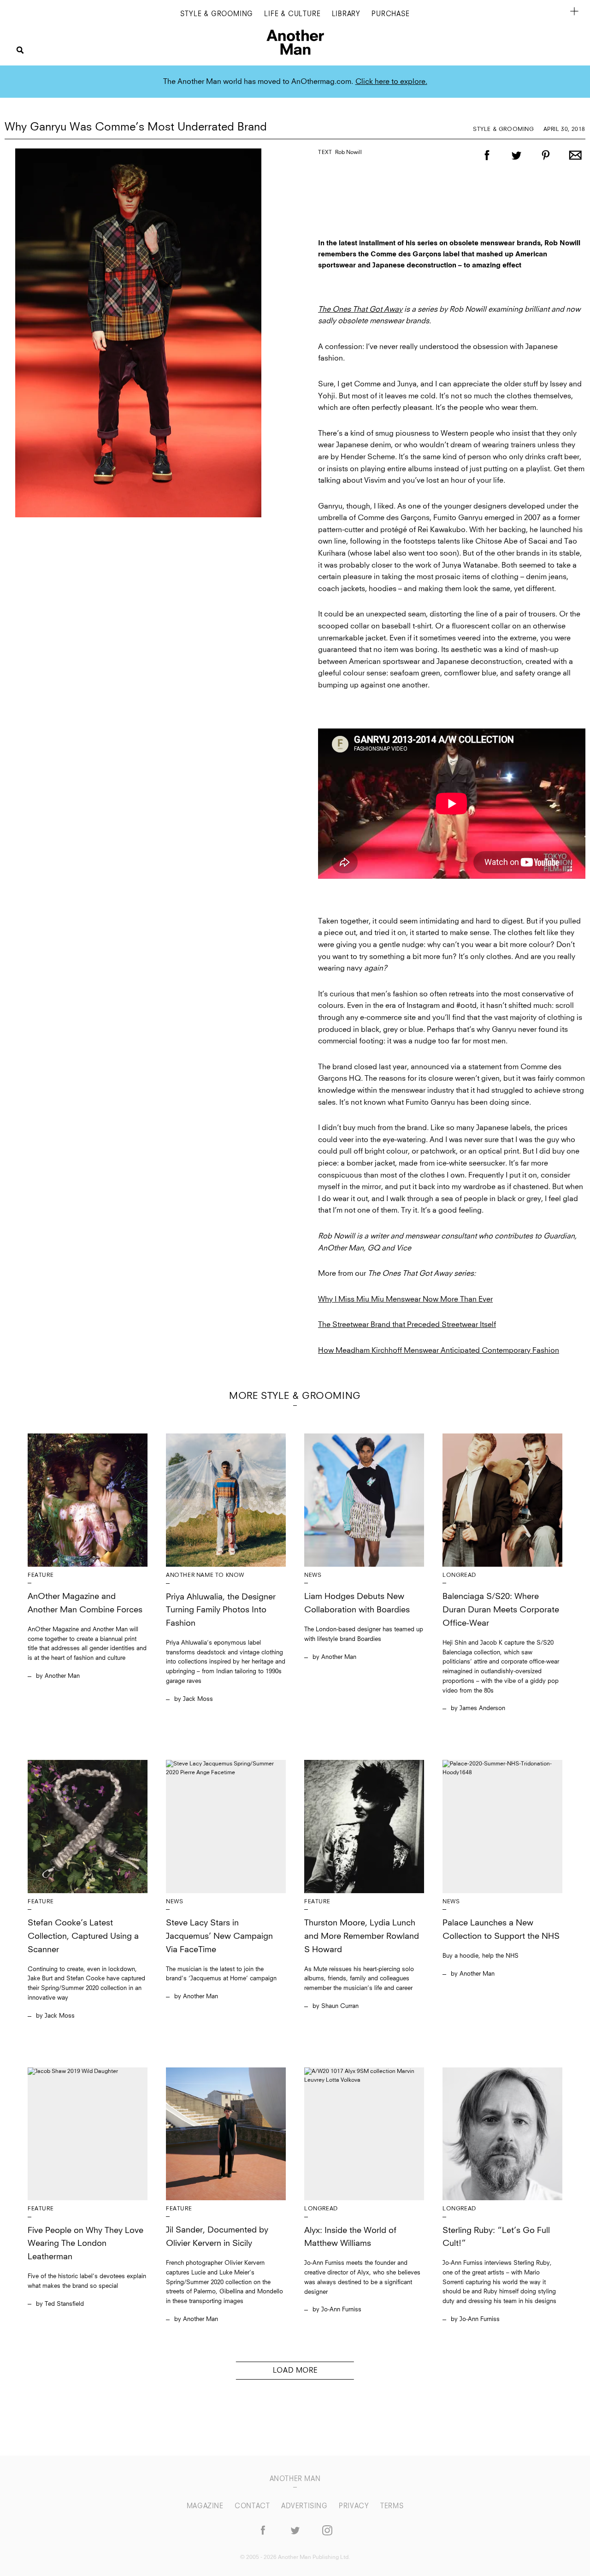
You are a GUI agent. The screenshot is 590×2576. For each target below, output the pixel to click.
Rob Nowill (348, 153)
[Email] (575, 164)
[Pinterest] (546, 164)
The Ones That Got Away (360, 309)
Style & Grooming (217, 14)
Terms (392, 2506)
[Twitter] (516, 164)
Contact (253, 2506)
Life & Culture (292, 14)
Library (346, 14)
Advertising (305, 2506)
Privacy (355, 2506)
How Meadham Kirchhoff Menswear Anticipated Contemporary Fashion (439, 1350)
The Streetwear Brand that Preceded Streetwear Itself (407, 1325)
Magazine (206, 2506)
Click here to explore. (391, 82)
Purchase (390, 14)
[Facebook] (487, 164)
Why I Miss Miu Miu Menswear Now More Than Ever (405, 1299)
